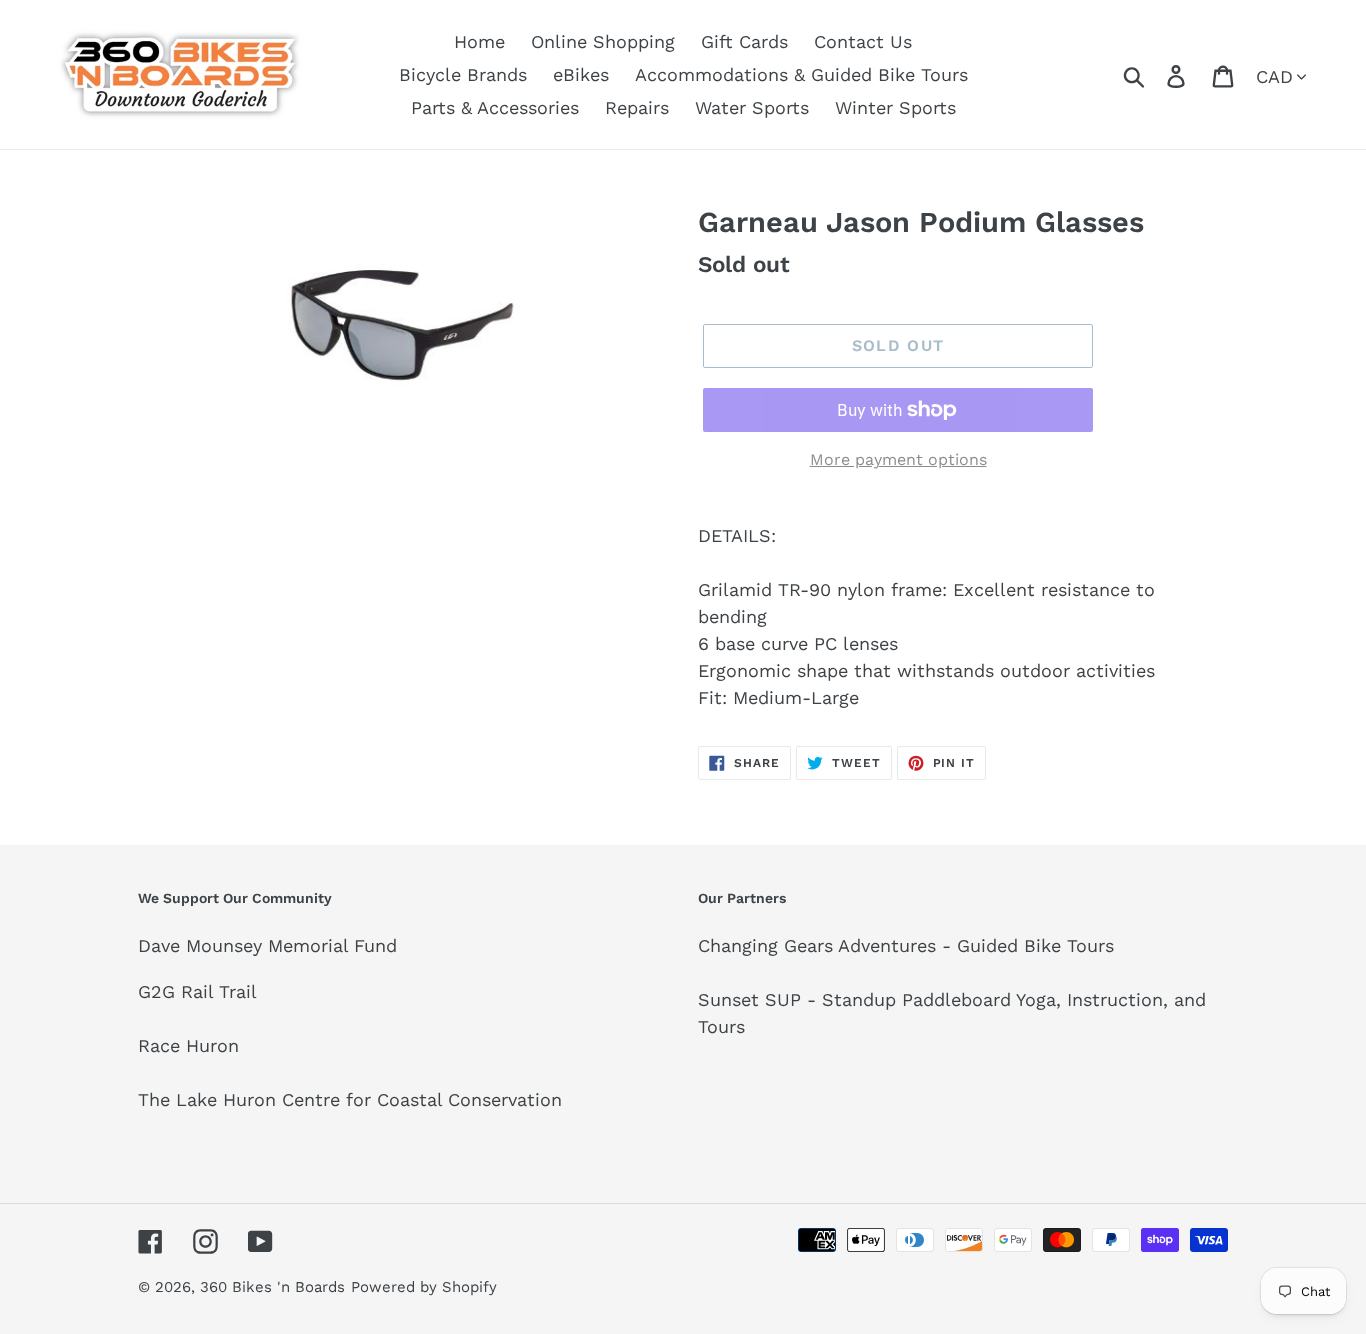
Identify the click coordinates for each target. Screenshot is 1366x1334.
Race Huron (188, 1045)
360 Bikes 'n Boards (272, 1287)
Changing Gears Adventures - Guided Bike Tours (906, 945)
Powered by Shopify (424, 1287)
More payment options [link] (898, 459)
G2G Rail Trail (197, 991)
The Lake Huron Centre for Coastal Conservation (350, 1099)
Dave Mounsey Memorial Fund (267, 945)
